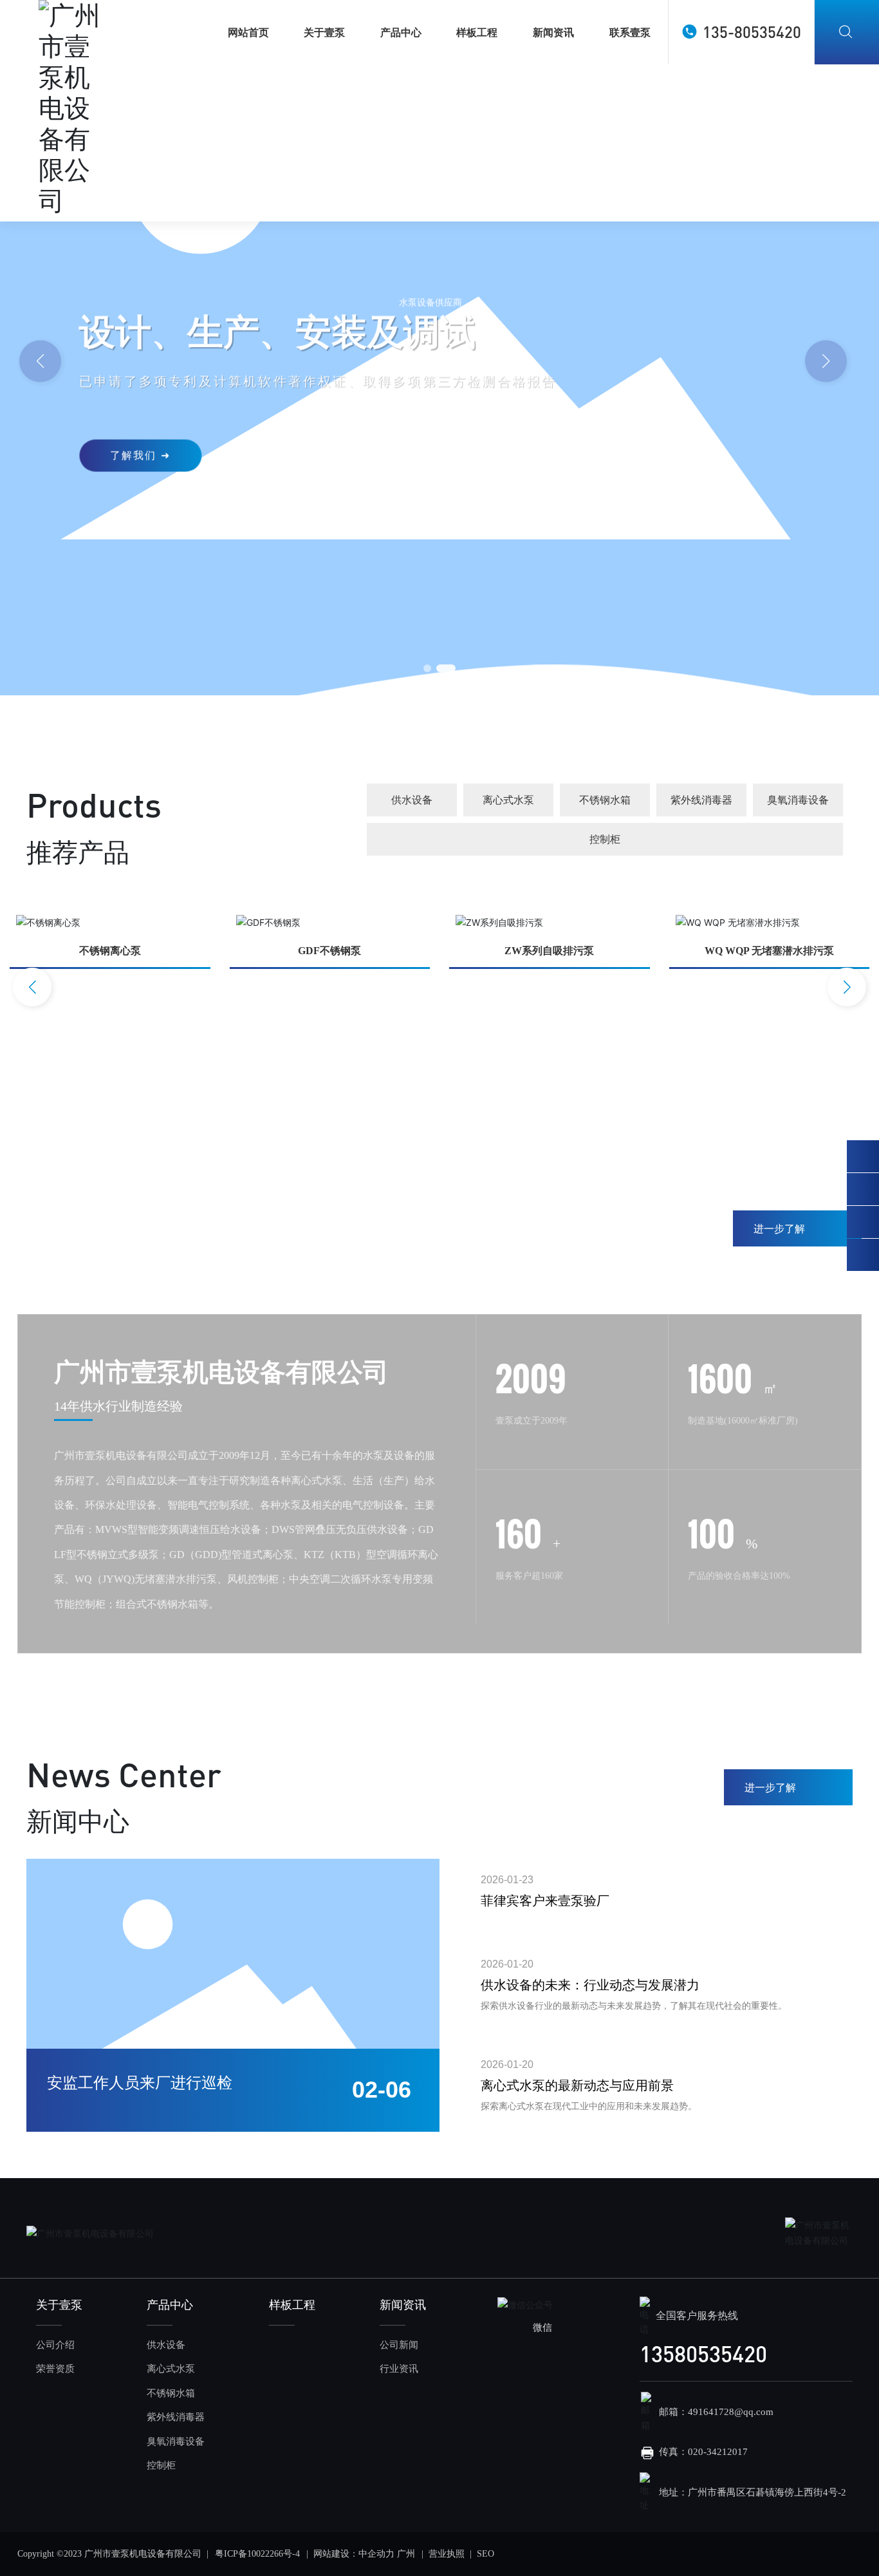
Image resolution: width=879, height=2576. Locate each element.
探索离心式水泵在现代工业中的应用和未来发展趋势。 (589, 2106)
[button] (826, 362)
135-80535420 (752, 32)
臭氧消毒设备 (798, 800)
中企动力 (376, 2554)
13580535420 (703, 2354)
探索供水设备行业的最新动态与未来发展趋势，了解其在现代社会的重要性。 (634, 2006)
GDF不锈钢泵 (329, 951)
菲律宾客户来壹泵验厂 (545, 1901)
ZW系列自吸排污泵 (549, 951)
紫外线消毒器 (701, 800)
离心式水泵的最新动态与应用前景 (577, 2085)
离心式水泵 (508, 800)
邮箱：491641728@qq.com (716, 2412)
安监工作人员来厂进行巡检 (140, 2083)
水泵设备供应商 (430, 301)
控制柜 (605, 839)
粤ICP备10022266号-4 (257, 2554)
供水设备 (412, 800)
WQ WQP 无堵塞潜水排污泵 (769, 951)
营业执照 (447, 2554)
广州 (406, 2554)
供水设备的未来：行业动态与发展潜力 (590, 1985)
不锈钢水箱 (605, 800)
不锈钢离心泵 (110, 951)
